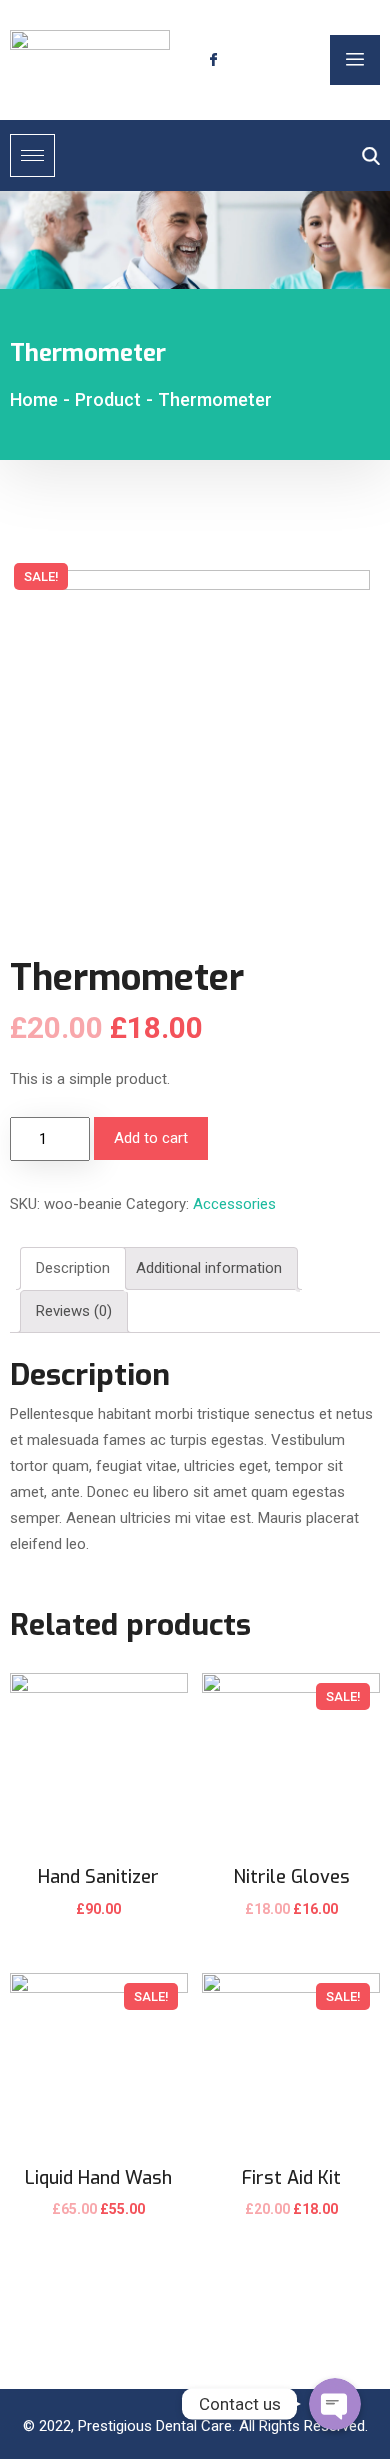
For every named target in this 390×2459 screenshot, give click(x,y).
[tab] (73, 1268)
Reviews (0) (74, 1311)
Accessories (234, 1204)
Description (73, 1268)
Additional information (209, 1268)
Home (34, 399)
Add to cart (151, 1138)
